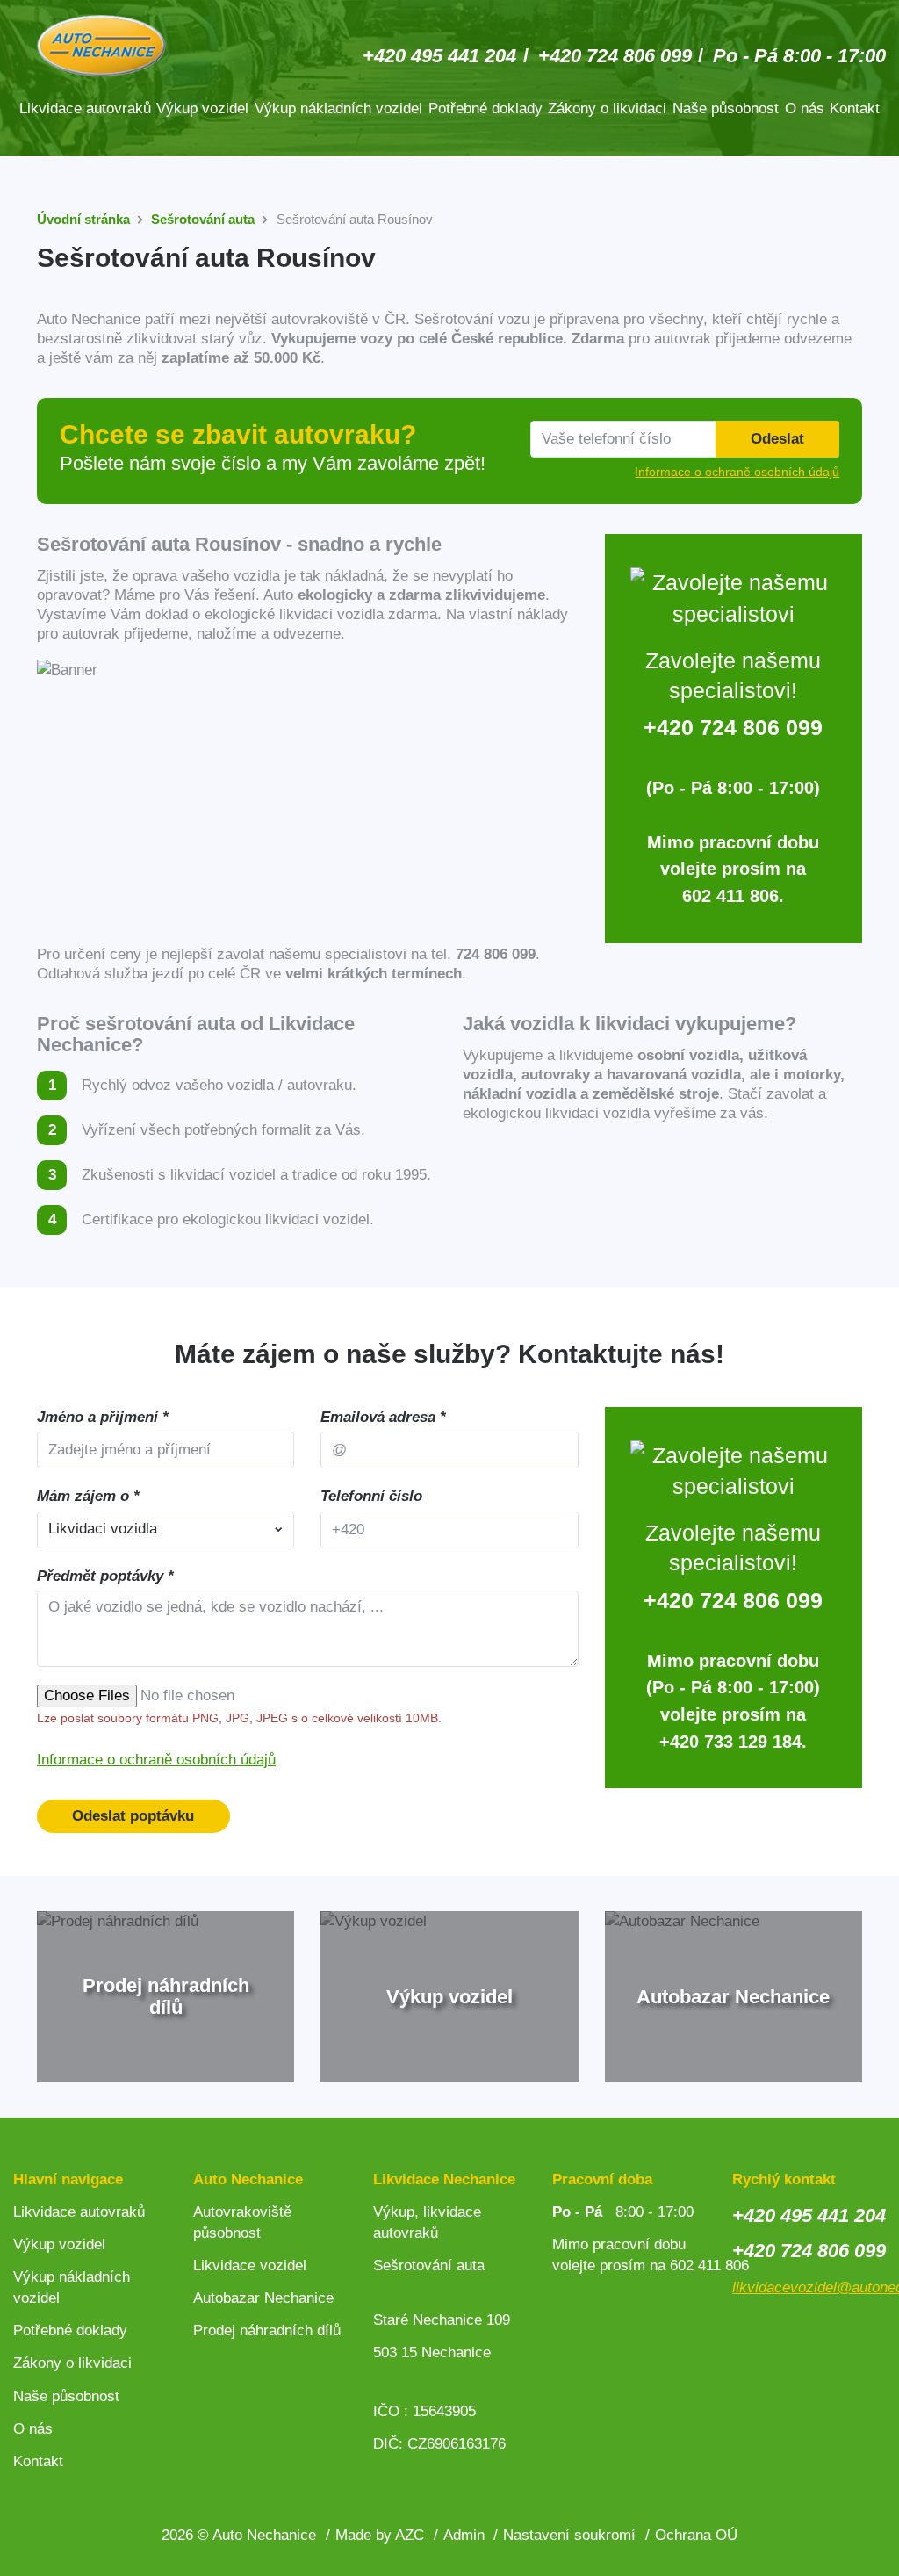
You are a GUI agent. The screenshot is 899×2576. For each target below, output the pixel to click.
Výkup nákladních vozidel (338, 108)
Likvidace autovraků (85, 108)
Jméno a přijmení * (103, 1417)
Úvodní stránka (83, 219)
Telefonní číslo (371, 1496)
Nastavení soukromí (569, 2535)
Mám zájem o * (88, 1496)
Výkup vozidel (202, 108)
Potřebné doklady (485, 108)
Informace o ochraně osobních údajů (156, 1760)
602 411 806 (730, 896)
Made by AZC (380, 2535)
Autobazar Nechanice (263, 2298)
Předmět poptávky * (105, 1576)
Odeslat (777, 439)
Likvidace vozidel (250, 2266)
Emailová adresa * (383, 1417)
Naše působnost (726, 108)
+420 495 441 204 (439, 56)
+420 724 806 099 (615, 56)
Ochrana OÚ (696, 2535)
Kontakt (855, 108)
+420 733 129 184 (730, 1742)
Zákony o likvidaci (607, 108)
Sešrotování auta (203, 219)
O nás (805, 108)
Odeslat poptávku (133, 1816)
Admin (464, 2535)
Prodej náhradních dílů (267, 2331)
